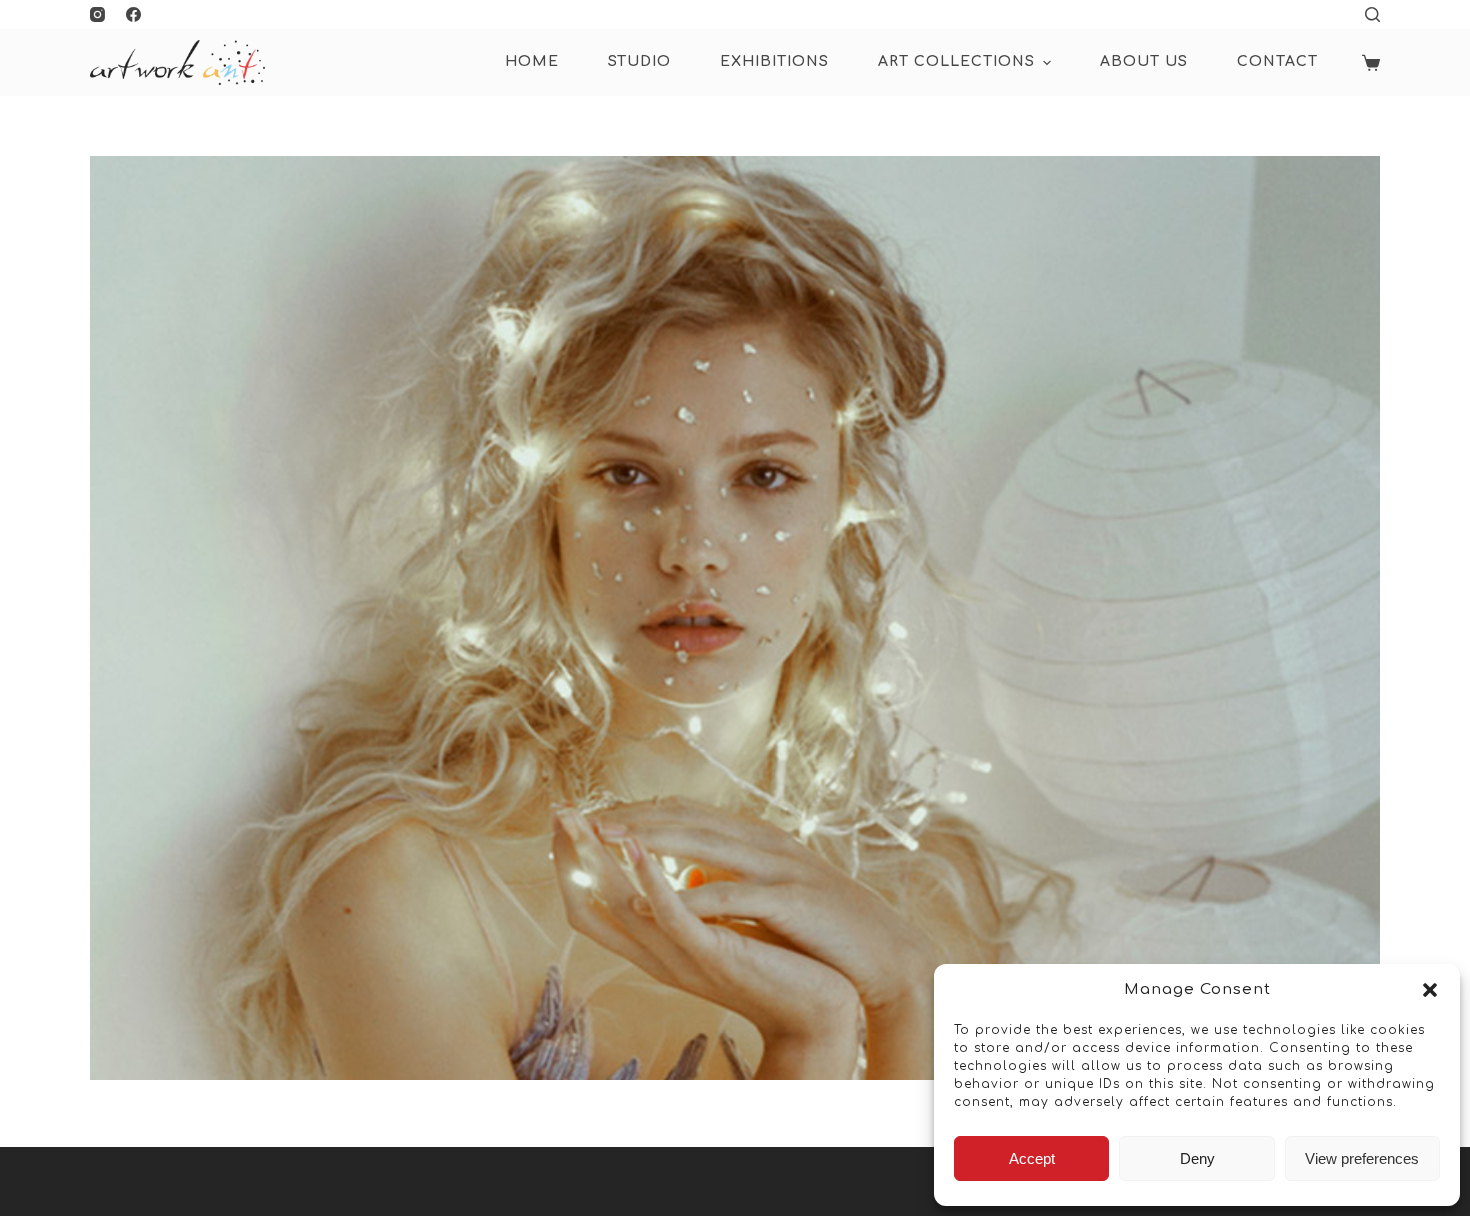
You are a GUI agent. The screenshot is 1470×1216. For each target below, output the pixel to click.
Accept (1032, 1158)
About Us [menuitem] (1144, 61)
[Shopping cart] (1371, 63)
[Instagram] (97, 14)
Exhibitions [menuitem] (774, 61)
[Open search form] (1372, 14)
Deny (1197, 1158)
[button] (1430, 990)
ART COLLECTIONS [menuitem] (956, 61)
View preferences (1362, 1158)
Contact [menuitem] (1277, 61)
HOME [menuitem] (532, 61)
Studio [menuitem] (639, 61)
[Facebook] (133, 14)
